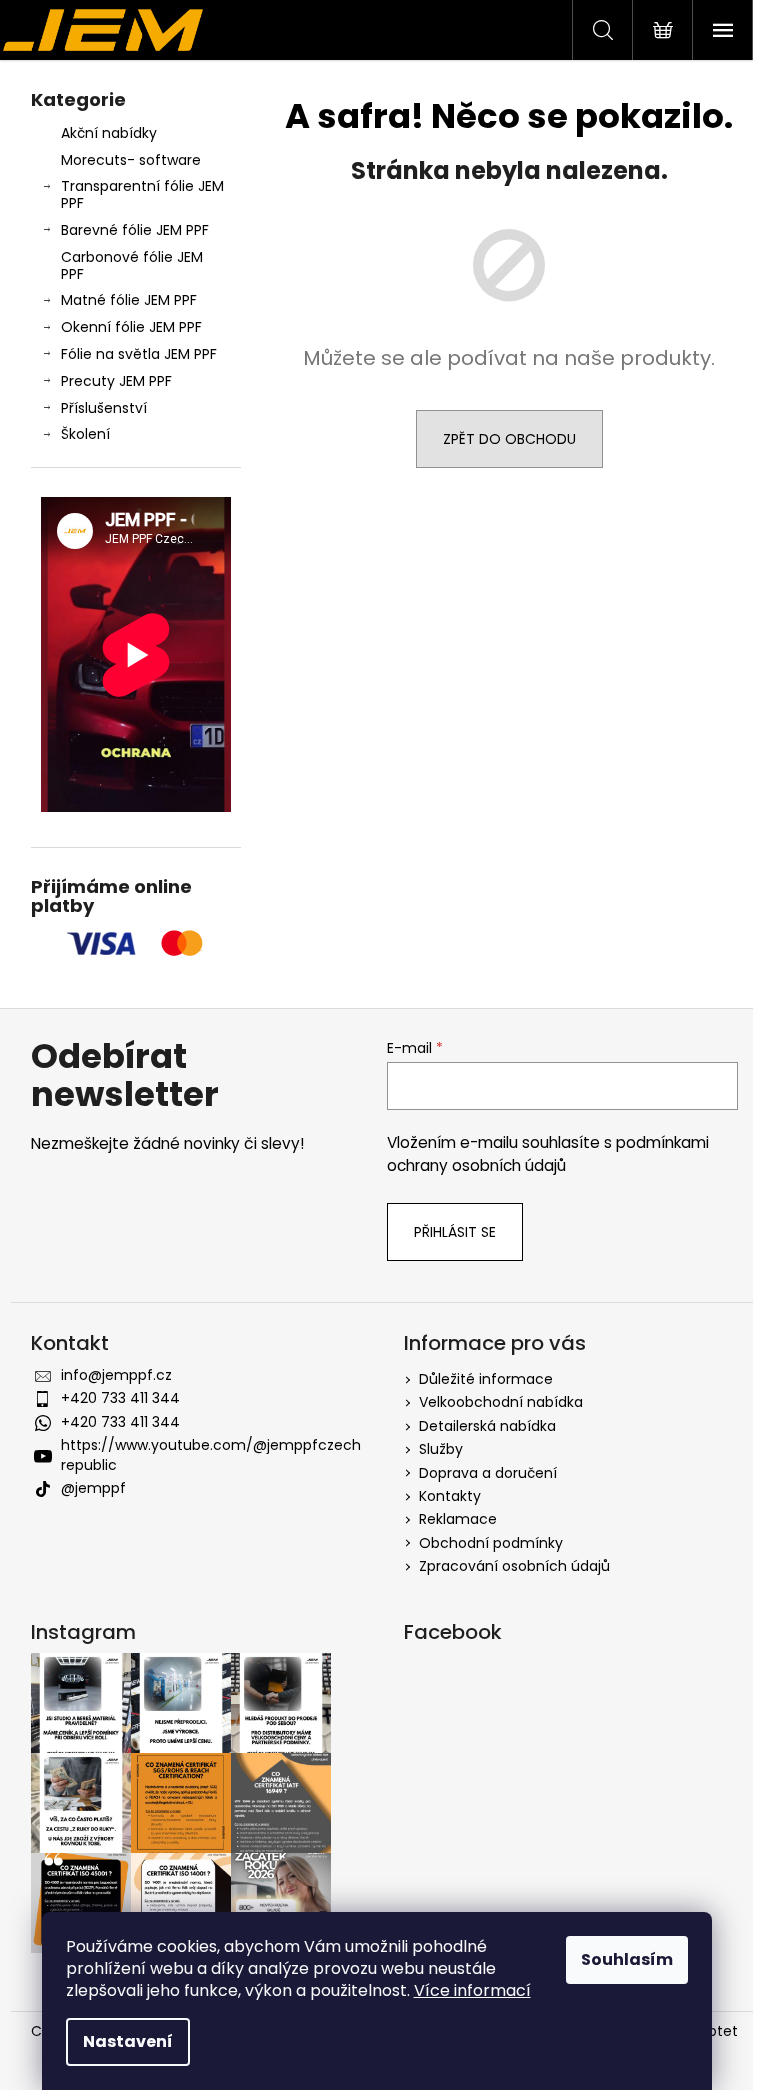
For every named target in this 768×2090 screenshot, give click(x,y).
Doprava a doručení (488, 1473)
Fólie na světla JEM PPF (139, 354)
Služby (441, 1449)
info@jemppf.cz (116, 1375)
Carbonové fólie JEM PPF (132, 265)
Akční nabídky (109, 133)
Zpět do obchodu (509, 439)
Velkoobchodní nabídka (501, 1402)
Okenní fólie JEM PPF (131, 327)
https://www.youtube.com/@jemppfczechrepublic (211, 1454)
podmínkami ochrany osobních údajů (548, 1153)
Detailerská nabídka (487, 1426)
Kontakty (450, 1496)
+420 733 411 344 (120, 1398)
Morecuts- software (131, 160)
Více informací (472, 1990)
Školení (85, 434)
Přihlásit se (455, 1232)
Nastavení (128, 2041)
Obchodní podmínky (491, 1543)
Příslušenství (104, 408)
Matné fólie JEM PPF (129, 300)
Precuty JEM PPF (116, 381)
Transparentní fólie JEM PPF (142, 194)
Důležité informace (486, 1379)
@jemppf (93, 1488)
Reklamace (458, 1519)
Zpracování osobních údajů (514, 1566)
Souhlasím (627, 1959)
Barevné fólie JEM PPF (135, 230)
